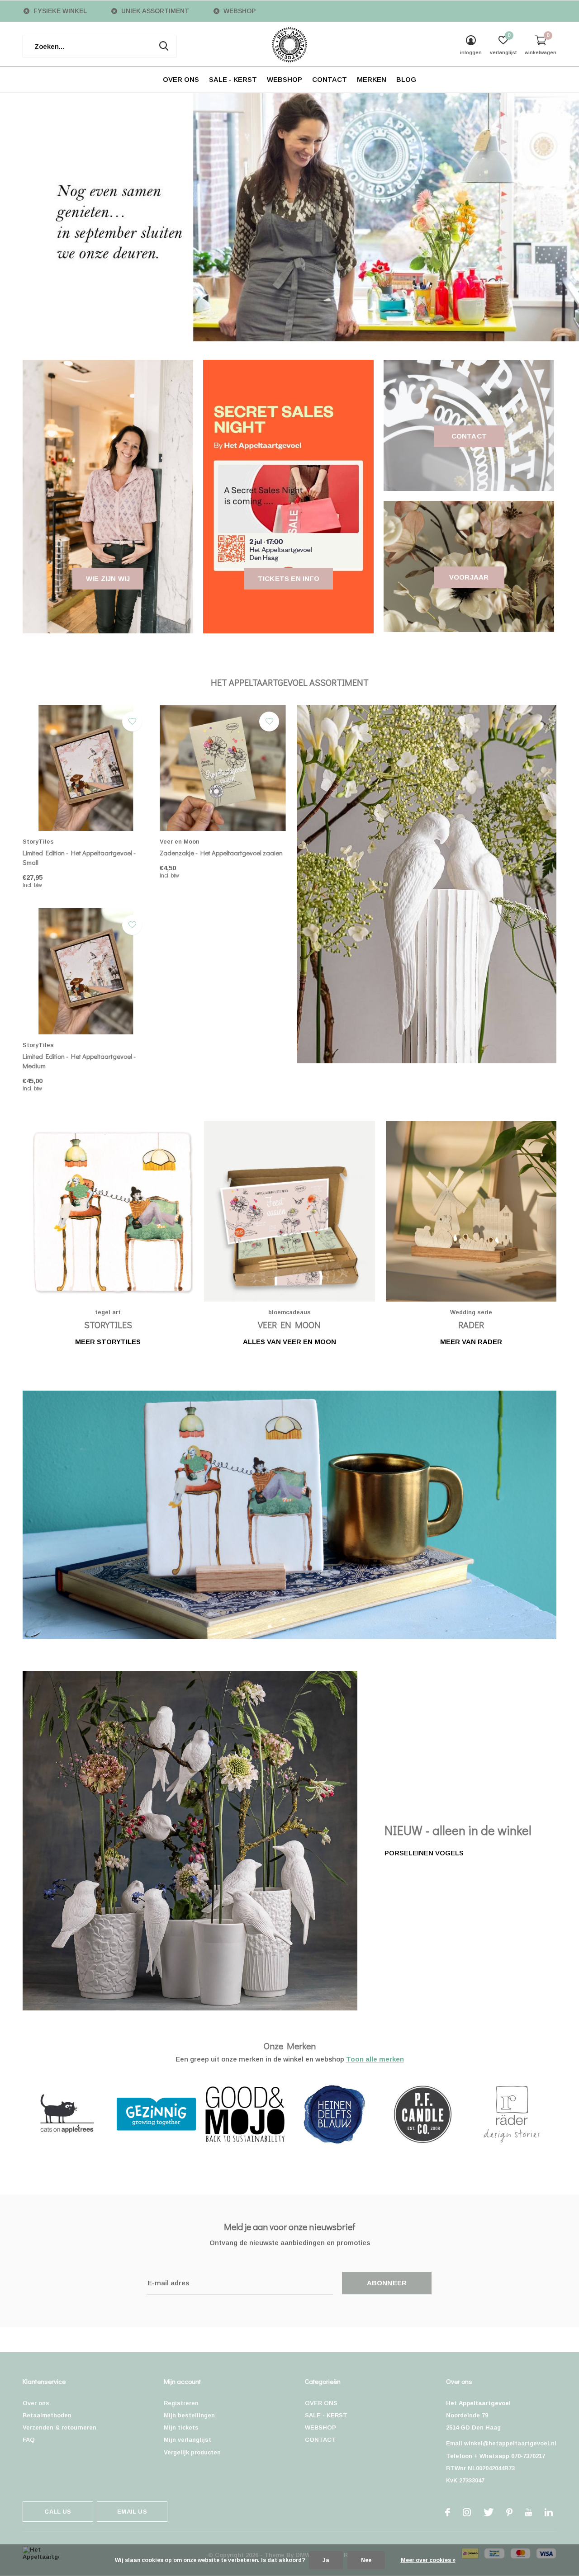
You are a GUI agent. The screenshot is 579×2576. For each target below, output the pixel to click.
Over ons (36, 2403)
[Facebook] (448, 2512)
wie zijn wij (108, 578)
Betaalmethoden (47, 2415)
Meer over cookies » (428, 2560)
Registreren (181, 2403)
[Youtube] (529, 2512)
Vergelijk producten (192, 2452)
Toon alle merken (375, 2059)
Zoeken (164, 46)
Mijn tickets (181, 2427)
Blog (406, 79)
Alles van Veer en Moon (289, 1342)
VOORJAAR (469, 577)
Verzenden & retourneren (59, 2427)
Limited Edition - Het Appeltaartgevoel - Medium (79, 1061)
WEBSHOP (285, 79)
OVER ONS (181, 79)
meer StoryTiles (108, 1342)
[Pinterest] (509, 2512)
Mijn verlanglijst (187, 2440)
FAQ (29, 2440)
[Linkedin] (549, 2512)
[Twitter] (489, 2512)
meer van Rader (471, 1342)
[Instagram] (467, 2512)
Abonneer (387, 2283)
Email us (132, 2512)
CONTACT (330, 79)
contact (469, 436)
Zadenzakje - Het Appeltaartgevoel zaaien (221, 853)
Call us (58, 2512)
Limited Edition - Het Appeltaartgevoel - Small (79, 857)
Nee (366, 2560)
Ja (326, 2560)
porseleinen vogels (424, 1853)
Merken (372, 79)
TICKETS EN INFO (289, 578)
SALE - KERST (233, 79)
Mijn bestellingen (189, 2415)
